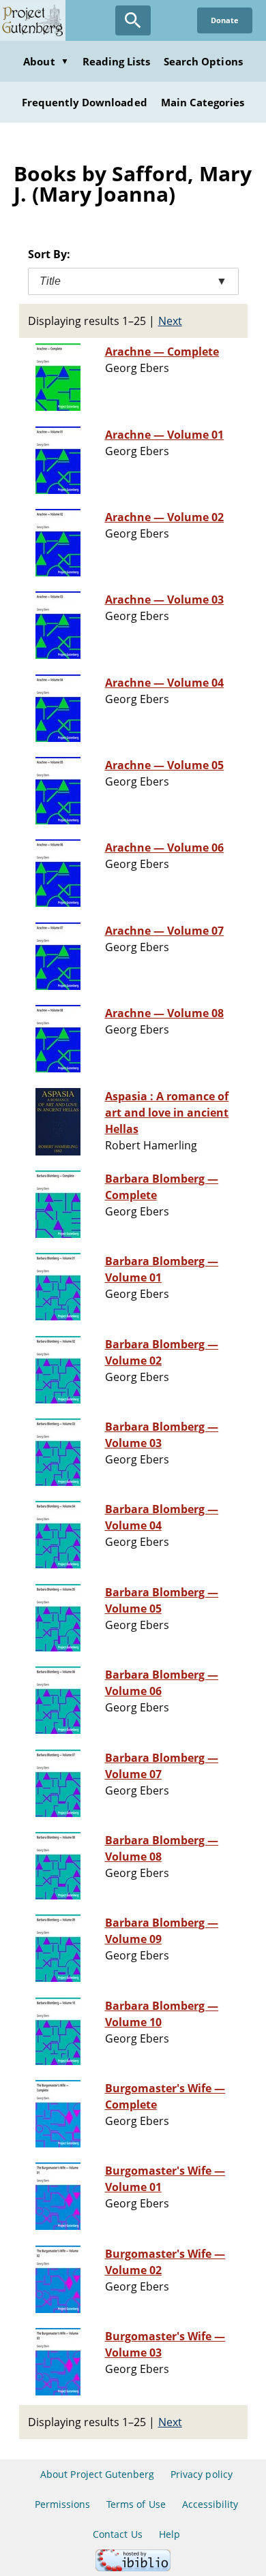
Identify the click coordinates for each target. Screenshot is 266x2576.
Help (169, 2534)
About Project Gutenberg (97, 2474)
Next (170, 321)
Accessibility (210, 2504)
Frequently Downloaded (85, 102)
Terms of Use (136, 2504)
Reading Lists (117, 61)
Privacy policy (202, 2474)
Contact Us (117, 2534)
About (46, 61)
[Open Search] (133, 20)
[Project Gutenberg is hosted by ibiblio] (133, 2567)
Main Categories (203, 102)
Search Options (203, 61)
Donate (225, 20)
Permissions (62, 2504)
